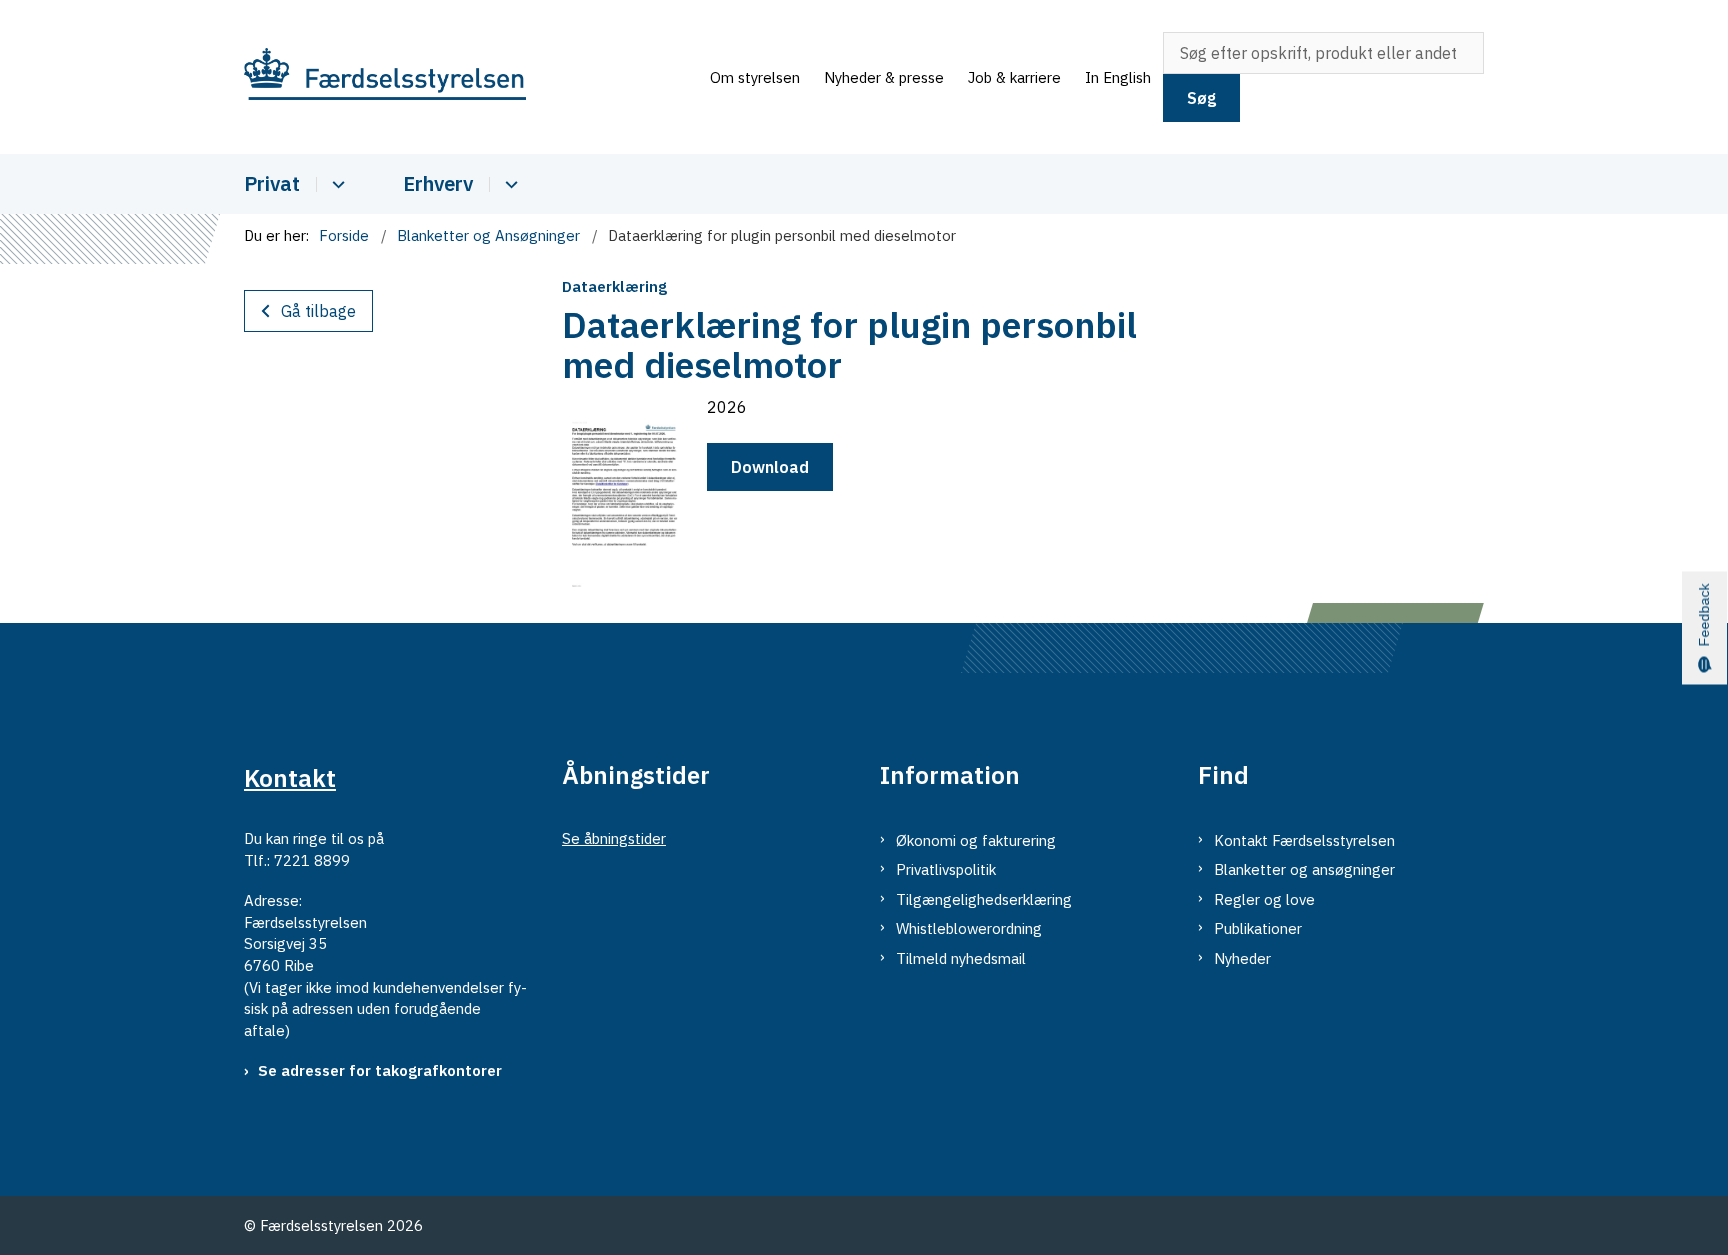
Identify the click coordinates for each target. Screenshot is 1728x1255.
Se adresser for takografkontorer (380, 1070)
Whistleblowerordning (969, 928)
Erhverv (438, 183)
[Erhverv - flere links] (508, 184)
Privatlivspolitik (946, 869)
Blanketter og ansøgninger (1304, 869)
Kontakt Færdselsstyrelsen (1304, 840)
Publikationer (1258, 928)
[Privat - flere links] (335, 184)
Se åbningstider (614, 838)
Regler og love (1264, 899)
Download (770, 467)
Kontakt (290, 778)
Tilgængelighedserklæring (984, 899)
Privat (272, 183)
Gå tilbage (318, 311)
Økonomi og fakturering (976, 840)
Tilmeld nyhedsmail (961, 958)
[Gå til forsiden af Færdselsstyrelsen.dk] (471, 77)
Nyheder (1242, 958)
